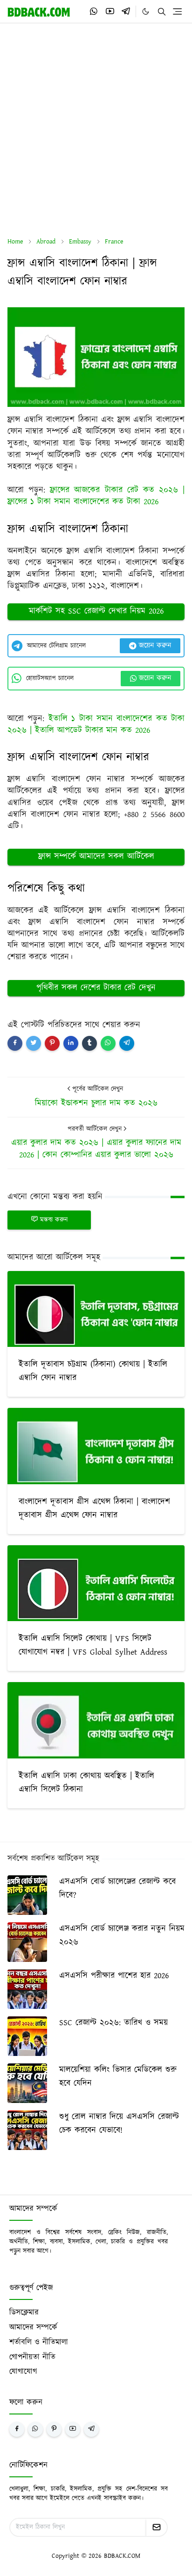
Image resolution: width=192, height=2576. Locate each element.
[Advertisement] (96, 130)
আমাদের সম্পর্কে (33, 2327)
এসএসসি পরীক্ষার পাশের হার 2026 (114, 1976)
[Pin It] (52, 1043)
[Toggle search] (162, 12)
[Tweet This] (34, 1043)
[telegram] (126, 11)
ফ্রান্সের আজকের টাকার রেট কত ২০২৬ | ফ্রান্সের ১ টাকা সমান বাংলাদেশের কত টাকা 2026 (96, 496)
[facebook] (17, 2429)
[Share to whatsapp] (108, 1043)
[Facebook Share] (15, 1043)
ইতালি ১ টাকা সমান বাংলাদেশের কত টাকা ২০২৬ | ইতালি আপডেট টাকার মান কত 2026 (96, 725)
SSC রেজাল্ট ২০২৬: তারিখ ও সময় (113, 2023)
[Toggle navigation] (177, 11)
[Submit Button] (157, 2527)
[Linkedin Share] (71, 1043)
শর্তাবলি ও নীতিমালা (39, 2342)
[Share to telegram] (127, 1043)
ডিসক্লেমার (24, 2312)
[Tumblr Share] (89, 1043)
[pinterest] (54, 2429)
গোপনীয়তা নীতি (32, 2357)
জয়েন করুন (155, 646)
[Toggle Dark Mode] (146, 11)
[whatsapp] (94, 11)
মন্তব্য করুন (54, 1220)
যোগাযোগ (23, 2372)
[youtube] (110, 11)
